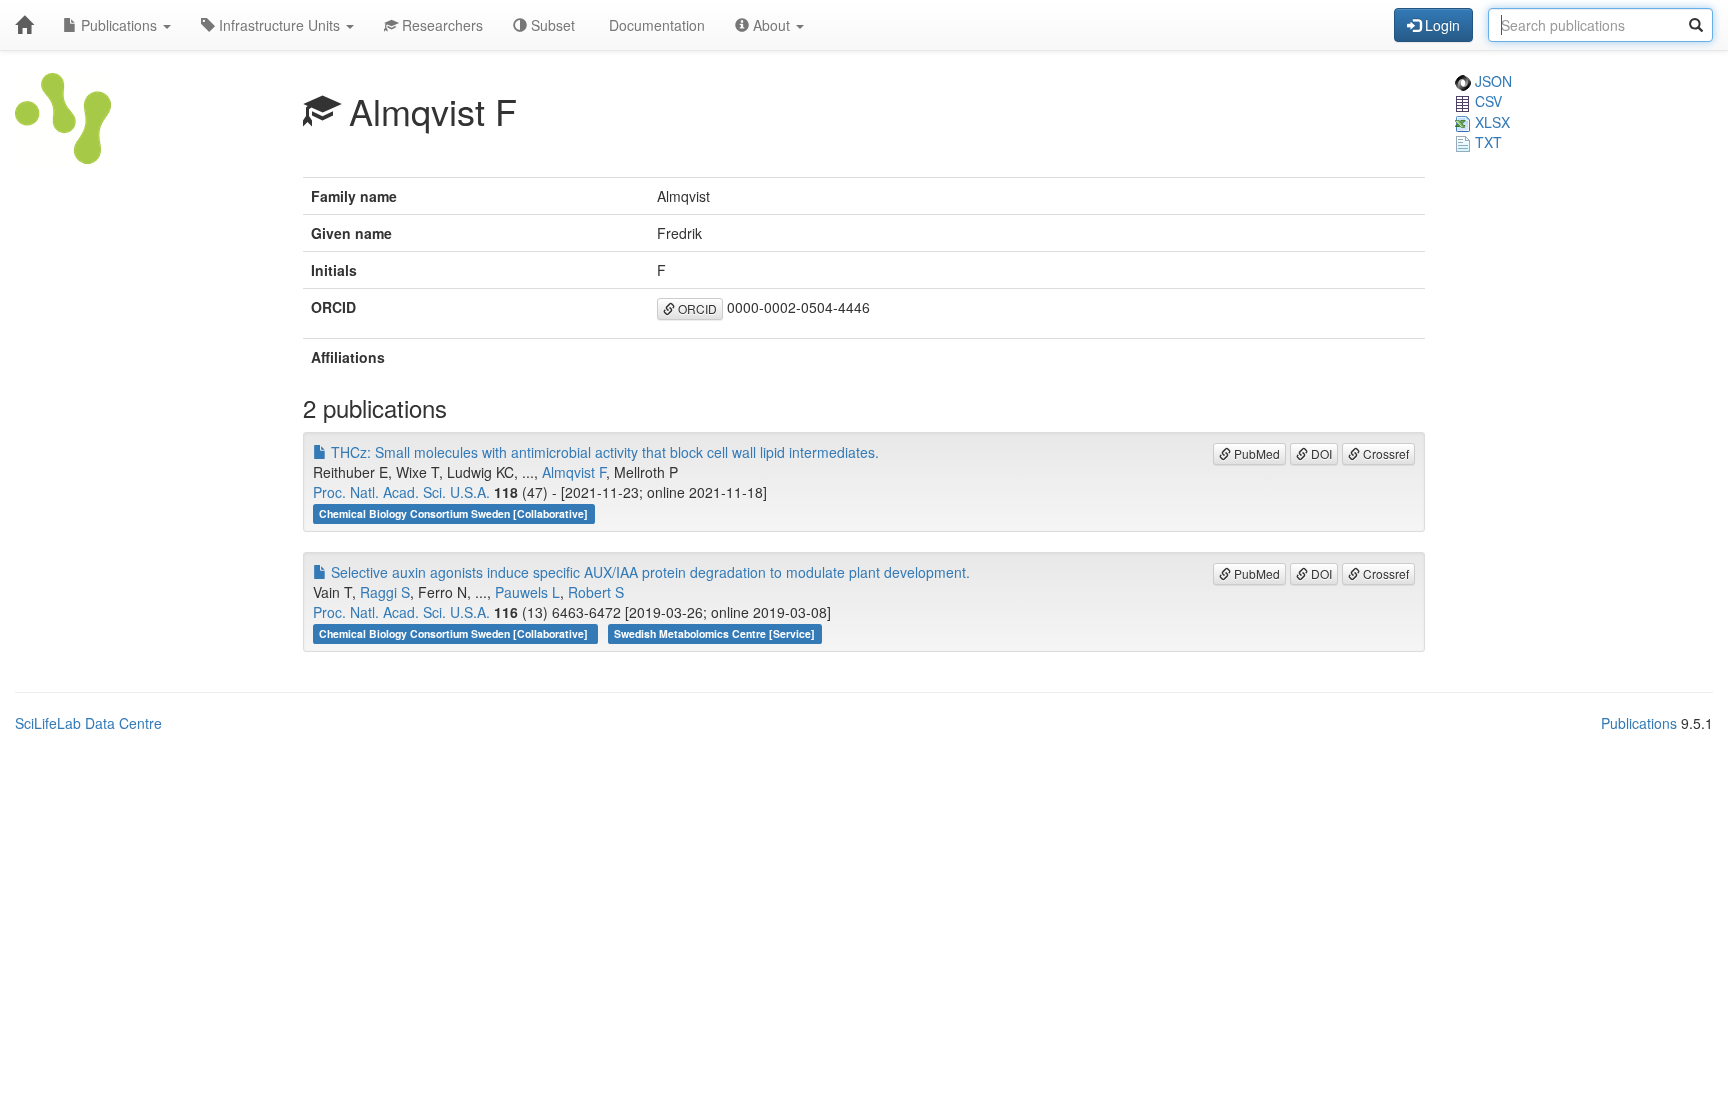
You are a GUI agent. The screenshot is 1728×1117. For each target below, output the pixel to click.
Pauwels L (527, 592)
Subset (551, 25)
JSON (1491, 81)
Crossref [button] (1384, 453)
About (771, 25)
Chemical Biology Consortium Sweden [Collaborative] (453, 513)
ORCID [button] (696, 308)
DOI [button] (1320, 453)
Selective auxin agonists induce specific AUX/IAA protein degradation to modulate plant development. (648, 572)
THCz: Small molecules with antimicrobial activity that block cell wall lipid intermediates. (603, 452)
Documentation (655, 25)
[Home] (24, 25)
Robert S (596, 592)
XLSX (1490, 122)
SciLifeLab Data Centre (88, 723)
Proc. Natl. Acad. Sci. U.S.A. (401, 492)
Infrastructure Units (279, 25)
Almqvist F (574, 472)
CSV (1486, 101)
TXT (1486, 142)
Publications (119, 25)
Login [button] (1440, 25)
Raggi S (385, 592)
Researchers (440, 25)
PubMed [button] (1255, 453)
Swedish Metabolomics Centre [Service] (714, 633)
